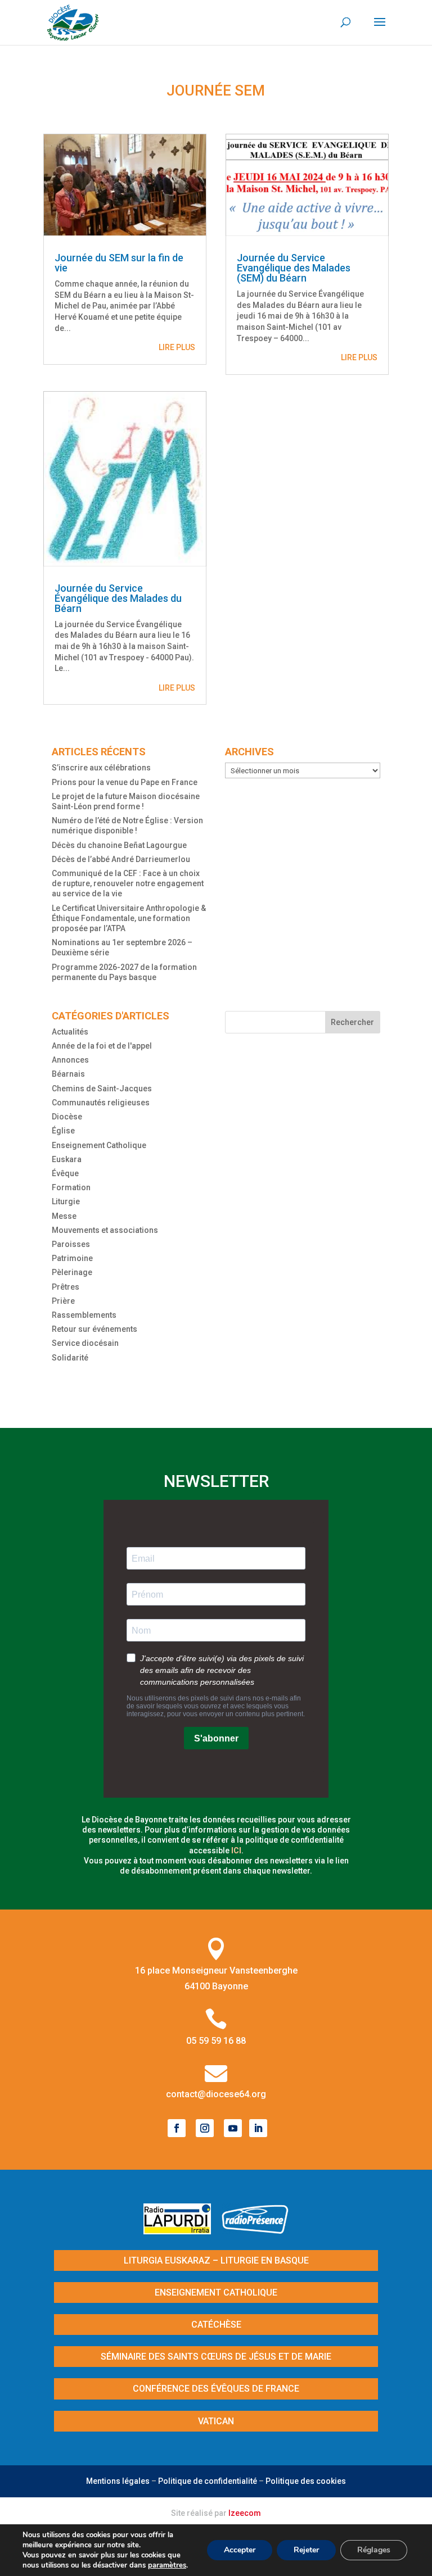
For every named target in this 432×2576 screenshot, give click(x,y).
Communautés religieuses (101, 1103)
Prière (63, 1301)
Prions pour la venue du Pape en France (125, 782)
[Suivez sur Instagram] (205, 2128)
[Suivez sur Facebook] (177, 2128)
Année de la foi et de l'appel (102, 1046)
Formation (71, 1187)
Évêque (65, 1173)
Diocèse (67, 1117)
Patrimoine (72, 1258)
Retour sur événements (94, 1329)
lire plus (177, 347)
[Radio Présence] (255, 2231)
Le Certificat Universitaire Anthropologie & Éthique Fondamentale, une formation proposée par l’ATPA (129, 918)
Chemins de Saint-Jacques (102, 1089)
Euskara (67, 1159)
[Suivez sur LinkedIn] (258, 2128)
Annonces (70, 1060)
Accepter (240, 2550)
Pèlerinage (72, 1272)
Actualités (70, 1032)
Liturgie (66, 1201)
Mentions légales (118, 2481)
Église (63, 1131)
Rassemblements (84, 1315)
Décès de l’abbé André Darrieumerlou (121, 859)
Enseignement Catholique (99, 1145)
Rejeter (306, 2550)
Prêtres (66, 1287)
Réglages (374, 2550)
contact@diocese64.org (216, 2094)
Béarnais (68, 1074)
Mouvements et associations (105, 1230)
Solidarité (70, 1358)
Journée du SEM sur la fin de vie (119, 263)
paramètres (167, 2565)
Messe (64, 1216)
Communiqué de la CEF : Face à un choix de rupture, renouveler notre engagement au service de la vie (128, 883)
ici (236, 1851)
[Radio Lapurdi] (181, 2231)
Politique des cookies (306, 2481)
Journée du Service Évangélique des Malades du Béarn (118, 598)
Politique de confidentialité (208, 2481)
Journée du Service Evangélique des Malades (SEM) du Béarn (294, 268)
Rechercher (352, 1022)
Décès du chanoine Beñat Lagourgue (119, 845)
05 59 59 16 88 (216, 2041)
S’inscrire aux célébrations (101, 768)
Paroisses (71, 1244)
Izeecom (245, 2513)
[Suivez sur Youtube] (233, 2128)
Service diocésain (85, 1343)
